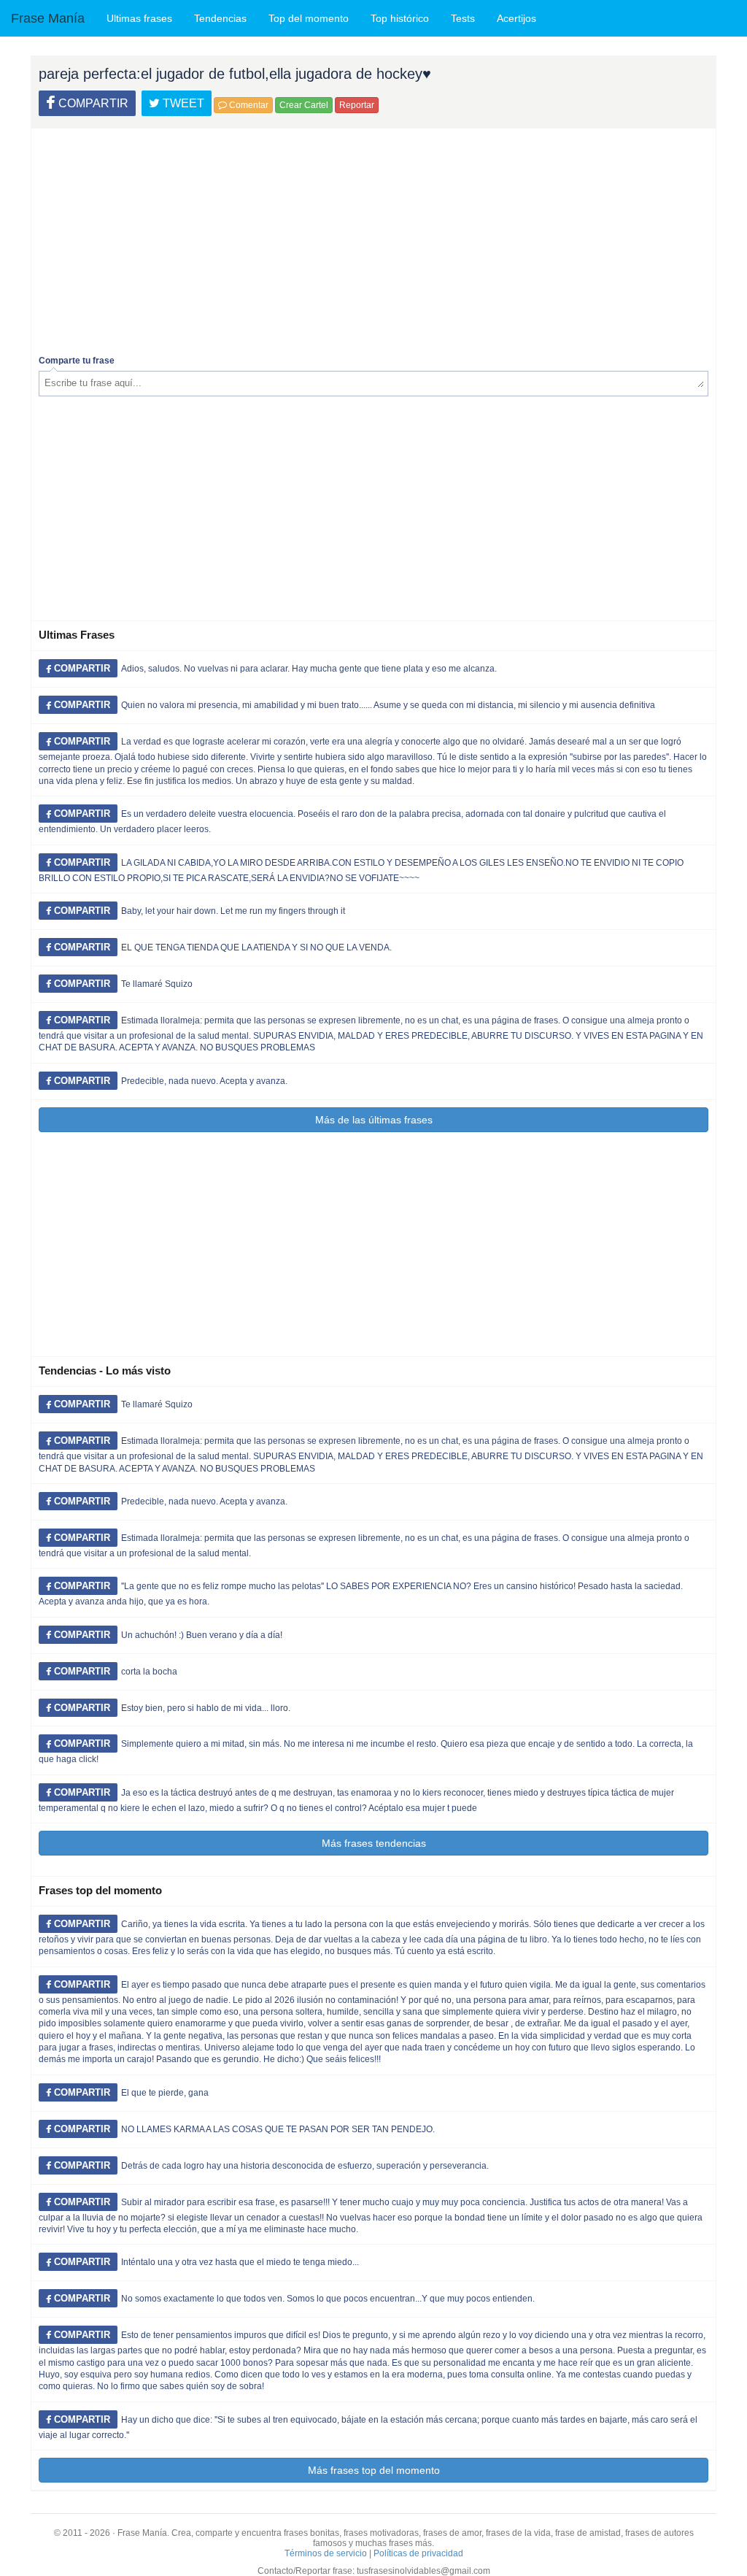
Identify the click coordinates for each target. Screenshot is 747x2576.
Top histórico (400, 18)
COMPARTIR (92, 103)
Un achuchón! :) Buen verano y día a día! (202, 1635)
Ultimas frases (139, 18)
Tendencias (220, 18)
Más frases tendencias (374, 1843)
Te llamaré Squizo (157, 984)
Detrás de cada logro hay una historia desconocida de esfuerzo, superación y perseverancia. (305, 2166)
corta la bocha (149, 1672)
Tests (463, 18)
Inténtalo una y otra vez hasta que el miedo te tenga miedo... (240, 2262)
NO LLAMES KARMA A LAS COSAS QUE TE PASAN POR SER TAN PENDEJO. (278, 2129)
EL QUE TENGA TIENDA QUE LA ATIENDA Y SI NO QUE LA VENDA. (256, 947)
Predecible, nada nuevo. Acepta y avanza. (204, 1081)
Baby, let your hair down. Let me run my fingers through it (233, 911)
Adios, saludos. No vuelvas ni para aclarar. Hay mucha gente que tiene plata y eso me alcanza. (309, 669)
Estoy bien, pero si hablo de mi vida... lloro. (206, 1708)
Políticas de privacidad (418, 2553)
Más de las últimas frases (374, 1120)
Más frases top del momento (374, 2470)
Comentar (248, 105)
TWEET (182, 103)
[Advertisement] (373, 238)
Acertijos (516, 18)
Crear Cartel (304, 105)
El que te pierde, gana (165, 2093)
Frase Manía (48, 18)
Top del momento (309, 18)
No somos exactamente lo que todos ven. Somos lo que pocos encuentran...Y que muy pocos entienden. (328, 2299)
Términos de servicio (326, 2553)
